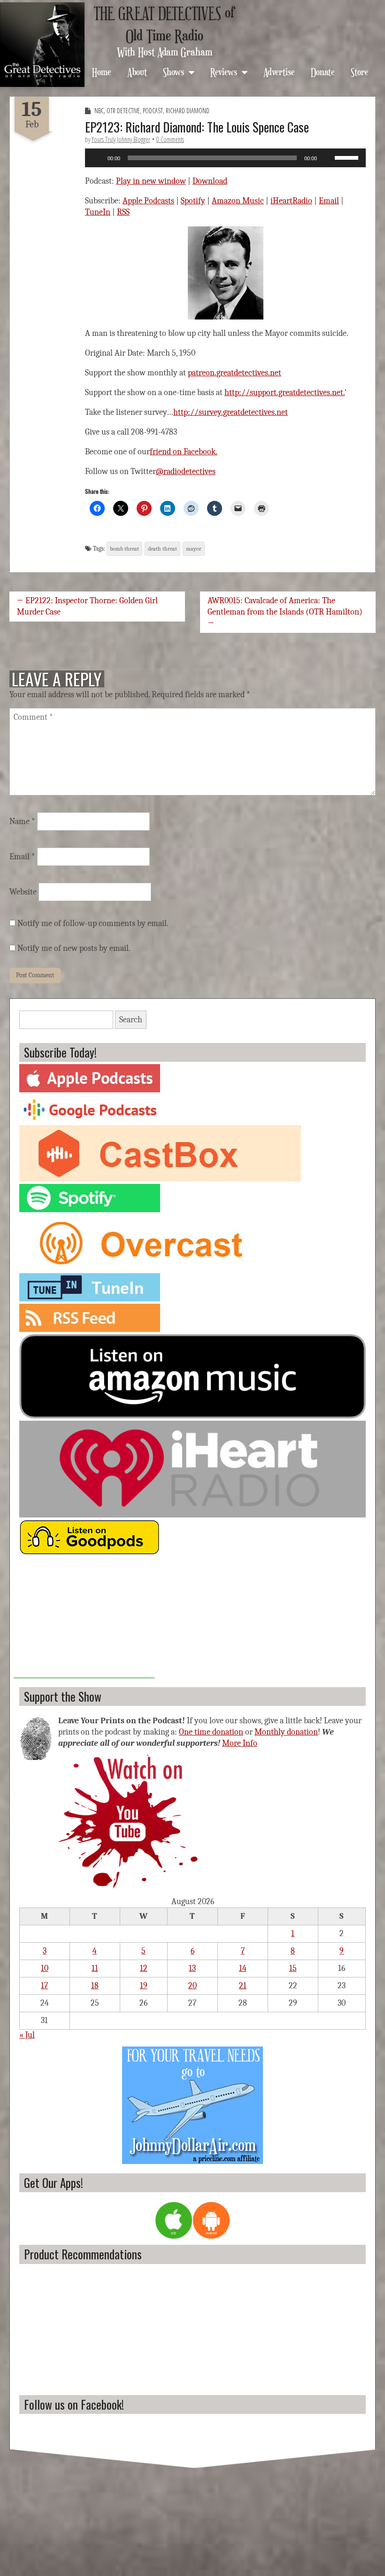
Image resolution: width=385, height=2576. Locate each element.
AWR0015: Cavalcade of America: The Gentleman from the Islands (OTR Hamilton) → (285, 612)
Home (102, 72)
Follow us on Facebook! (74, 2404)
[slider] (348, 157)
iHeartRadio (291, 201)
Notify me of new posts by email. (74, 948)
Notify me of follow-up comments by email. (93, 923)
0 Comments (170, 139)
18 (95, 1986)
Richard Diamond (188, 111)
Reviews (224, 72)
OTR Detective (123, 111)
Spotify (193, 201)
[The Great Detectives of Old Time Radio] (42, 45)
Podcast (153, 111)
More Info (240, 1743)
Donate (323, 72)
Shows (173, 72)
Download (210, 181)
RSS (123, 212)
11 (95, 1968)
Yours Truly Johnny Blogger (121, 139)
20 (192, 1986)
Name (22, 821)
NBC (99, 111)
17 (44, 1986)
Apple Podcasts (148, 201)
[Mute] (327, 158)
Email (329, 201)
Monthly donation (286, 1732)
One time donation (211, 1732)
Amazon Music (238, 201)
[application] (225, 158)
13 (192, 1968)
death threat (162, 549)
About (137, 72)
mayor (194, 549)
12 (144, 1968)
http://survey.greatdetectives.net (231, 412)
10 (45, 1968)
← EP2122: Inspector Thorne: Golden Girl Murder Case (87, 606)
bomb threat (124, 549)
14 (243, 1968)
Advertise (279, 72)
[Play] (97, 158)
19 (144, 1986)
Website (23, 892)
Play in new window (151, 181)
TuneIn (98, 212)
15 (293, 1968)
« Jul (27, 2035)
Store (360, 72)
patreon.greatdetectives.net (235, 373)
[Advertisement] (84, 1619)
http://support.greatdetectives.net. (285, 393)
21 (243, 1986)
